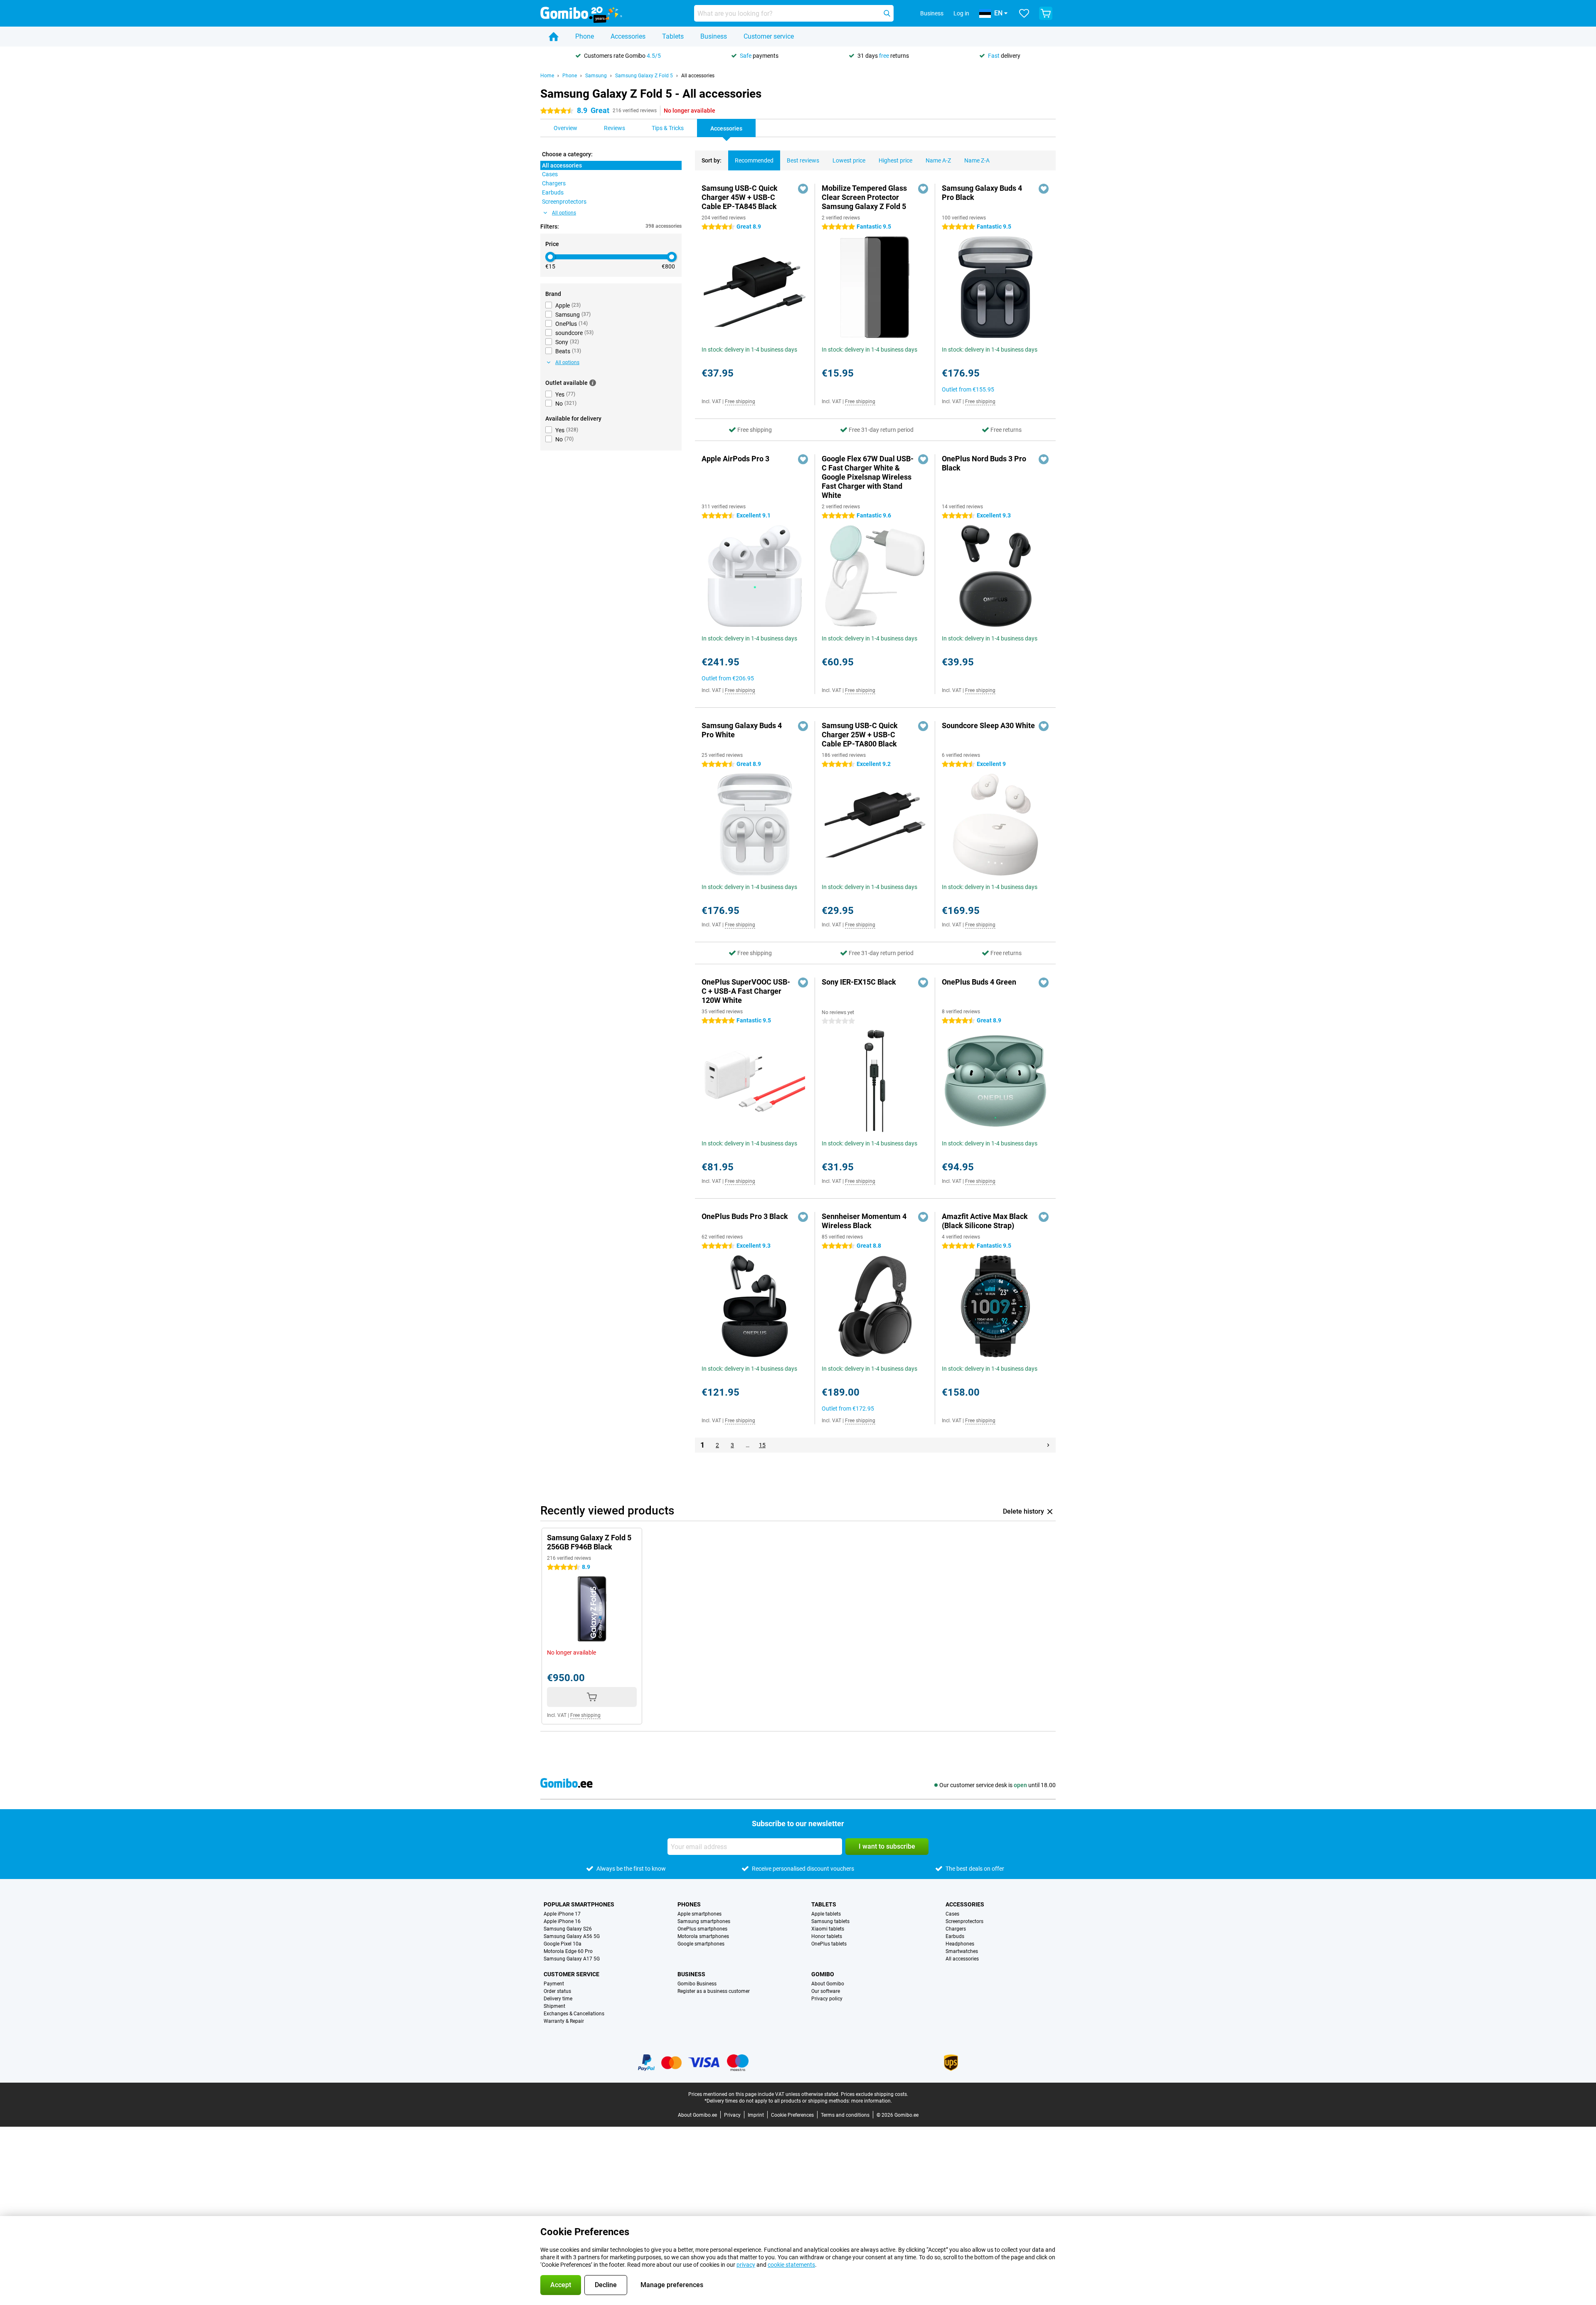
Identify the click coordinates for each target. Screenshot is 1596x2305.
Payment (554, 1984)
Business (714, 36)
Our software (826, 1991)
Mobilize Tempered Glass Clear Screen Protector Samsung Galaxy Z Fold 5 (864, 197)
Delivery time (558, 1999)
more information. (872, 2101)
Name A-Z (938, 160)
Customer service (769, 36)
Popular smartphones (579, 1904)
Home (547, 76)
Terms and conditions (845, 2115)
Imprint (756, 2115)
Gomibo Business (697, 1984)
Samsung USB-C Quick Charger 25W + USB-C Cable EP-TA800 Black (860, 735)
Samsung (596, 76)
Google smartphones (701, 1944)
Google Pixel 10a (563, 1944)
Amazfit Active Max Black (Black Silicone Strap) (985, 1221)
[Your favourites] (1024, 13)
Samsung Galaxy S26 (568, 1929)
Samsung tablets (830, 1921)
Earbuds (955, 1936)
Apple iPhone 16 (562, 1921)
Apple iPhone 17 (562, 1914)
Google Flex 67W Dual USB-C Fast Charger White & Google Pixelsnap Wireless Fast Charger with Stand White (868, 477)
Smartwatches (962, 1951)
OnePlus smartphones (702, 1929)
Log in (961, 13)
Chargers (956, 1929)
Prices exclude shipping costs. (874, 2094)
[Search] (887, 13)
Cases (952, 1914)
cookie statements (791, 2265)
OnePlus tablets (829, 1944)
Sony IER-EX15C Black (859, 982)
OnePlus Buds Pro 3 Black (745, 1216)
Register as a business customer (714, 1991)
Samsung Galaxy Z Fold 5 (644, 76)
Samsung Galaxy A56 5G (572, 1936)
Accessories (628, 36)
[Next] (1048, 1445)
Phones (689, 1904)
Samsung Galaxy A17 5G (572, 1959)
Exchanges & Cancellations (574, 2014)
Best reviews (803, 160)
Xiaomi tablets (828, 1929)
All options (564, 213)
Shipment (554, 2006)
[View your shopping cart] (1046, 13)
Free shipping (740, 401)
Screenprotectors (964, 1921)
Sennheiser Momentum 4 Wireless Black (864, 1221)
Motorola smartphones (703, 1936)
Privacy (732, 2115)
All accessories (698, 76)
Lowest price (849, 160)
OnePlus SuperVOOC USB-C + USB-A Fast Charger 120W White (746, 991)
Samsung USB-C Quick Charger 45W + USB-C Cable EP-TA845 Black (740, 197)
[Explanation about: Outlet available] (593, 383)
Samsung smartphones (704, 1921)
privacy (746, 2265)
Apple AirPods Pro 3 (735, 459)
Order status (557, 1991)
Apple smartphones (699, 1914)
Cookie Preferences (792, 2115)
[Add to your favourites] (803, 189)
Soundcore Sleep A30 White (988, 725)
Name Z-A (977, 160)
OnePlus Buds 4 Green (979, 982)
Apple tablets (826, 1914)
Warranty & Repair (564, 2021)
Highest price (895, 160)
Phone (585, 36)
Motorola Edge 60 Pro (568, 1951)
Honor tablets (827, 1936)
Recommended (754, 160)
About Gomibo (828, 1984)
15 (762, 1445)
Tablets (673, 36)
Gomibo (823, 1974)
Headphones (960, 1944)
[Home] (554, 37)
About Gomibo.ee (697, 2115)
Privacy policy (827, 1999)
